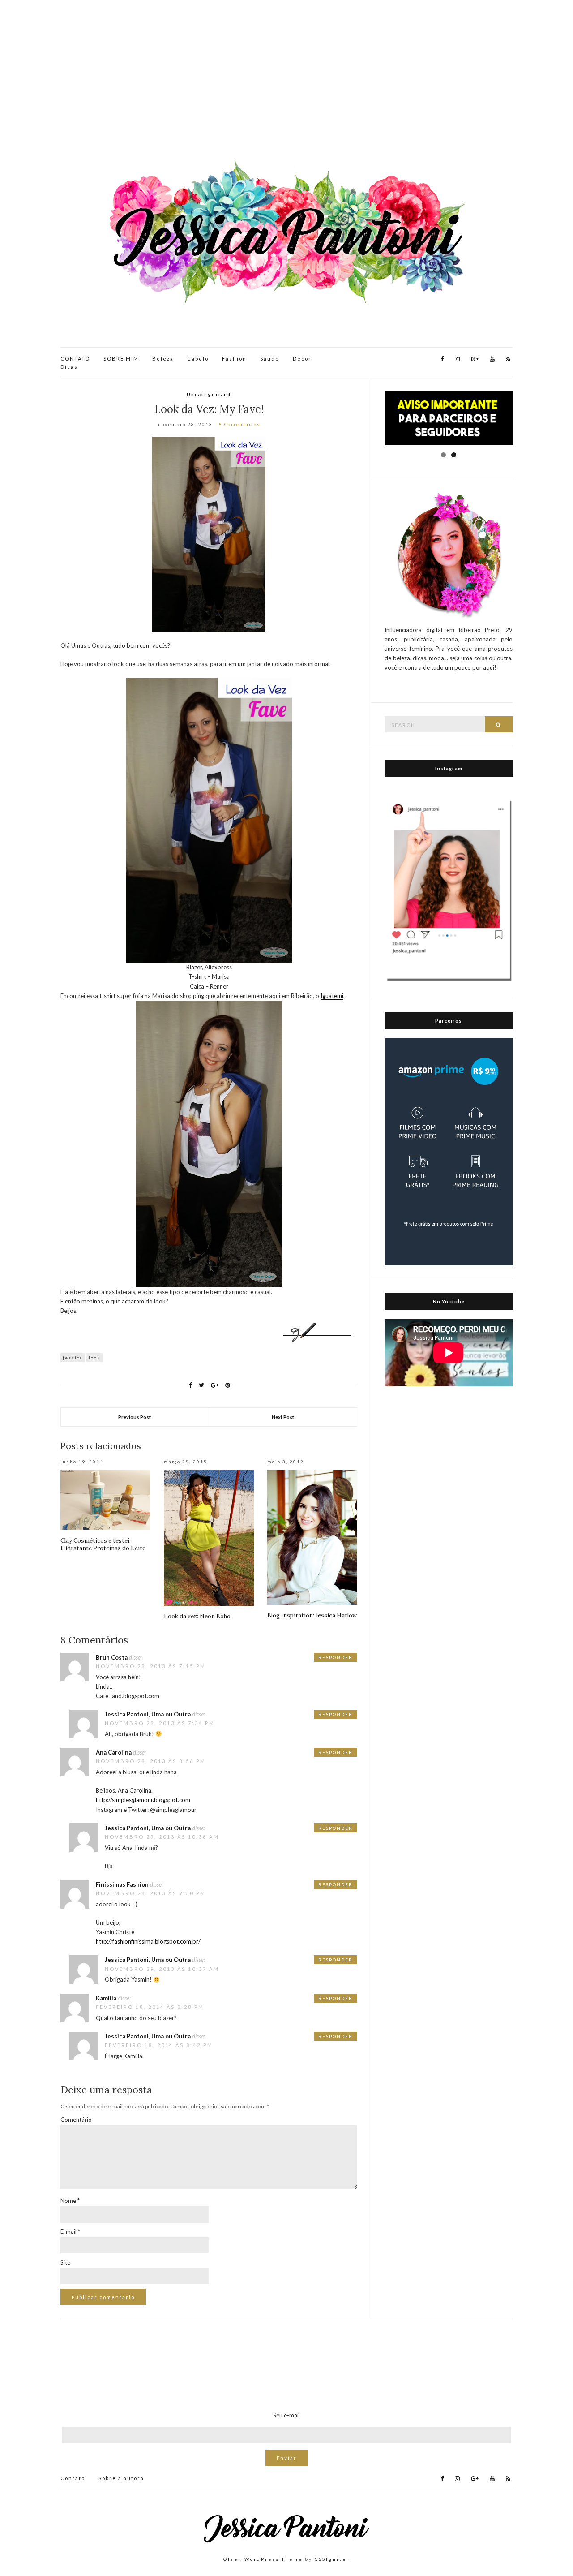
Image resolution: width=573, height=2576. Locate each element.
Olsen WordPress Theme (263, 2559)
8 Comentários (239, 424)
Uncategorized (209, 394)
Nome (70, 2201)
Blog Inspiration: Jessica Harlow (312, 1615)
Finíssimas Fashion (122, 1884)
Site (65, 2262)
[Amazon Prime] (449, 1151)
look (95, 1358)
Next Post (283, 1417)
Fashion (234, 359)
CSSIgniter (332, 2559)
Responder (336, 1657)
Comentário (76, 2120)
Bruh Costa (112, 1657)
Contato (73, 2478)
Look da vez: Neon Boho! (198, 1616)
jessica (73, 1358)
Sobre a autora (121, 2478)
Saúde (270, 359)
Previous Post (135, 1417)
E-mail (70, 2232)
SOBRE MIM (121, 359)
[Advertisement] (286, 81)
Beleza (163, 359)
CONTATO (75, 359)
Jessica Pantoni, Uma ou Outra (148, 1714)
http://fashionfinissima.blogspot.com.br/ (148, 1941)
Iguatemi (332, 996)
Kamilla (106, 1998)
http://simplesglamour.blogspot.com (143, 1800)
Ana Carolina (114, 1752)
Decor (302, 359)
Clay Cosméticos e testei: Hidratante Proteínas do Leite (103, 1544)
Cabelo (198, 359)
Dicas (69, 367)
